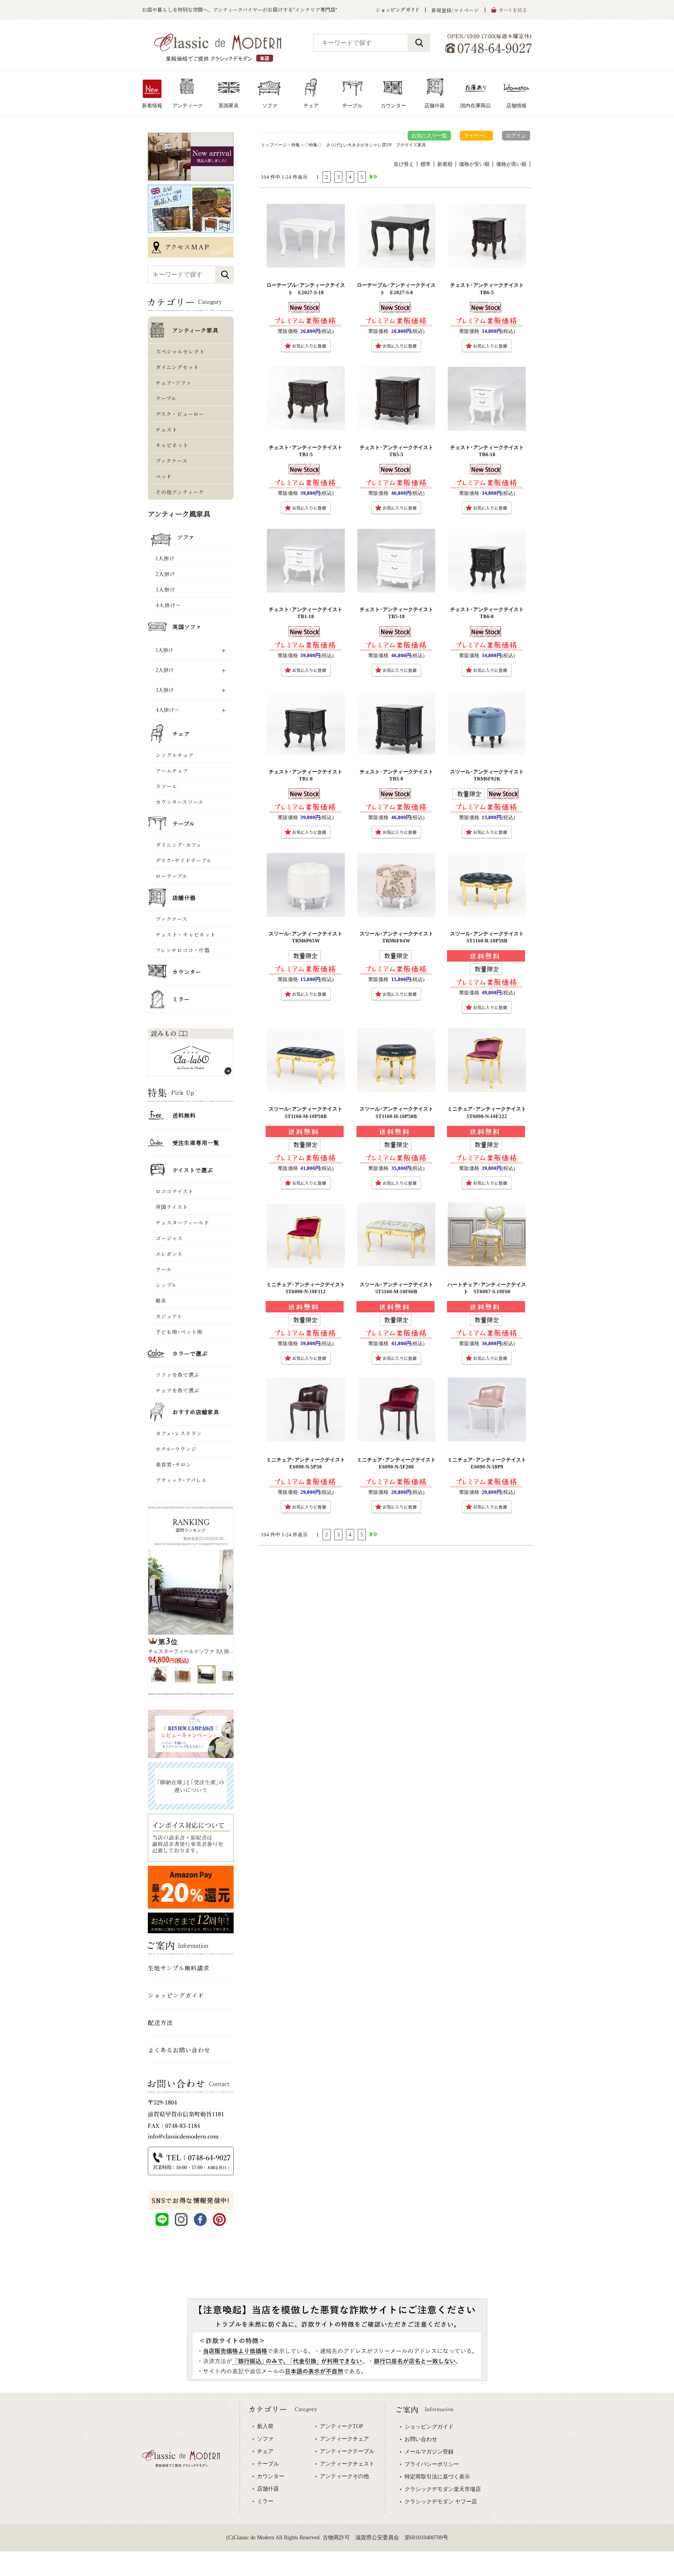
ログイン (516, 136)
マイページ (476, 136)
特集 (296, 145)
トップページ (274, 145)
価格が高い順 (511, 164)
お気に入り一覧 (429, 136)
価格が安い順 (474, 164)
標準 (426, 164)
